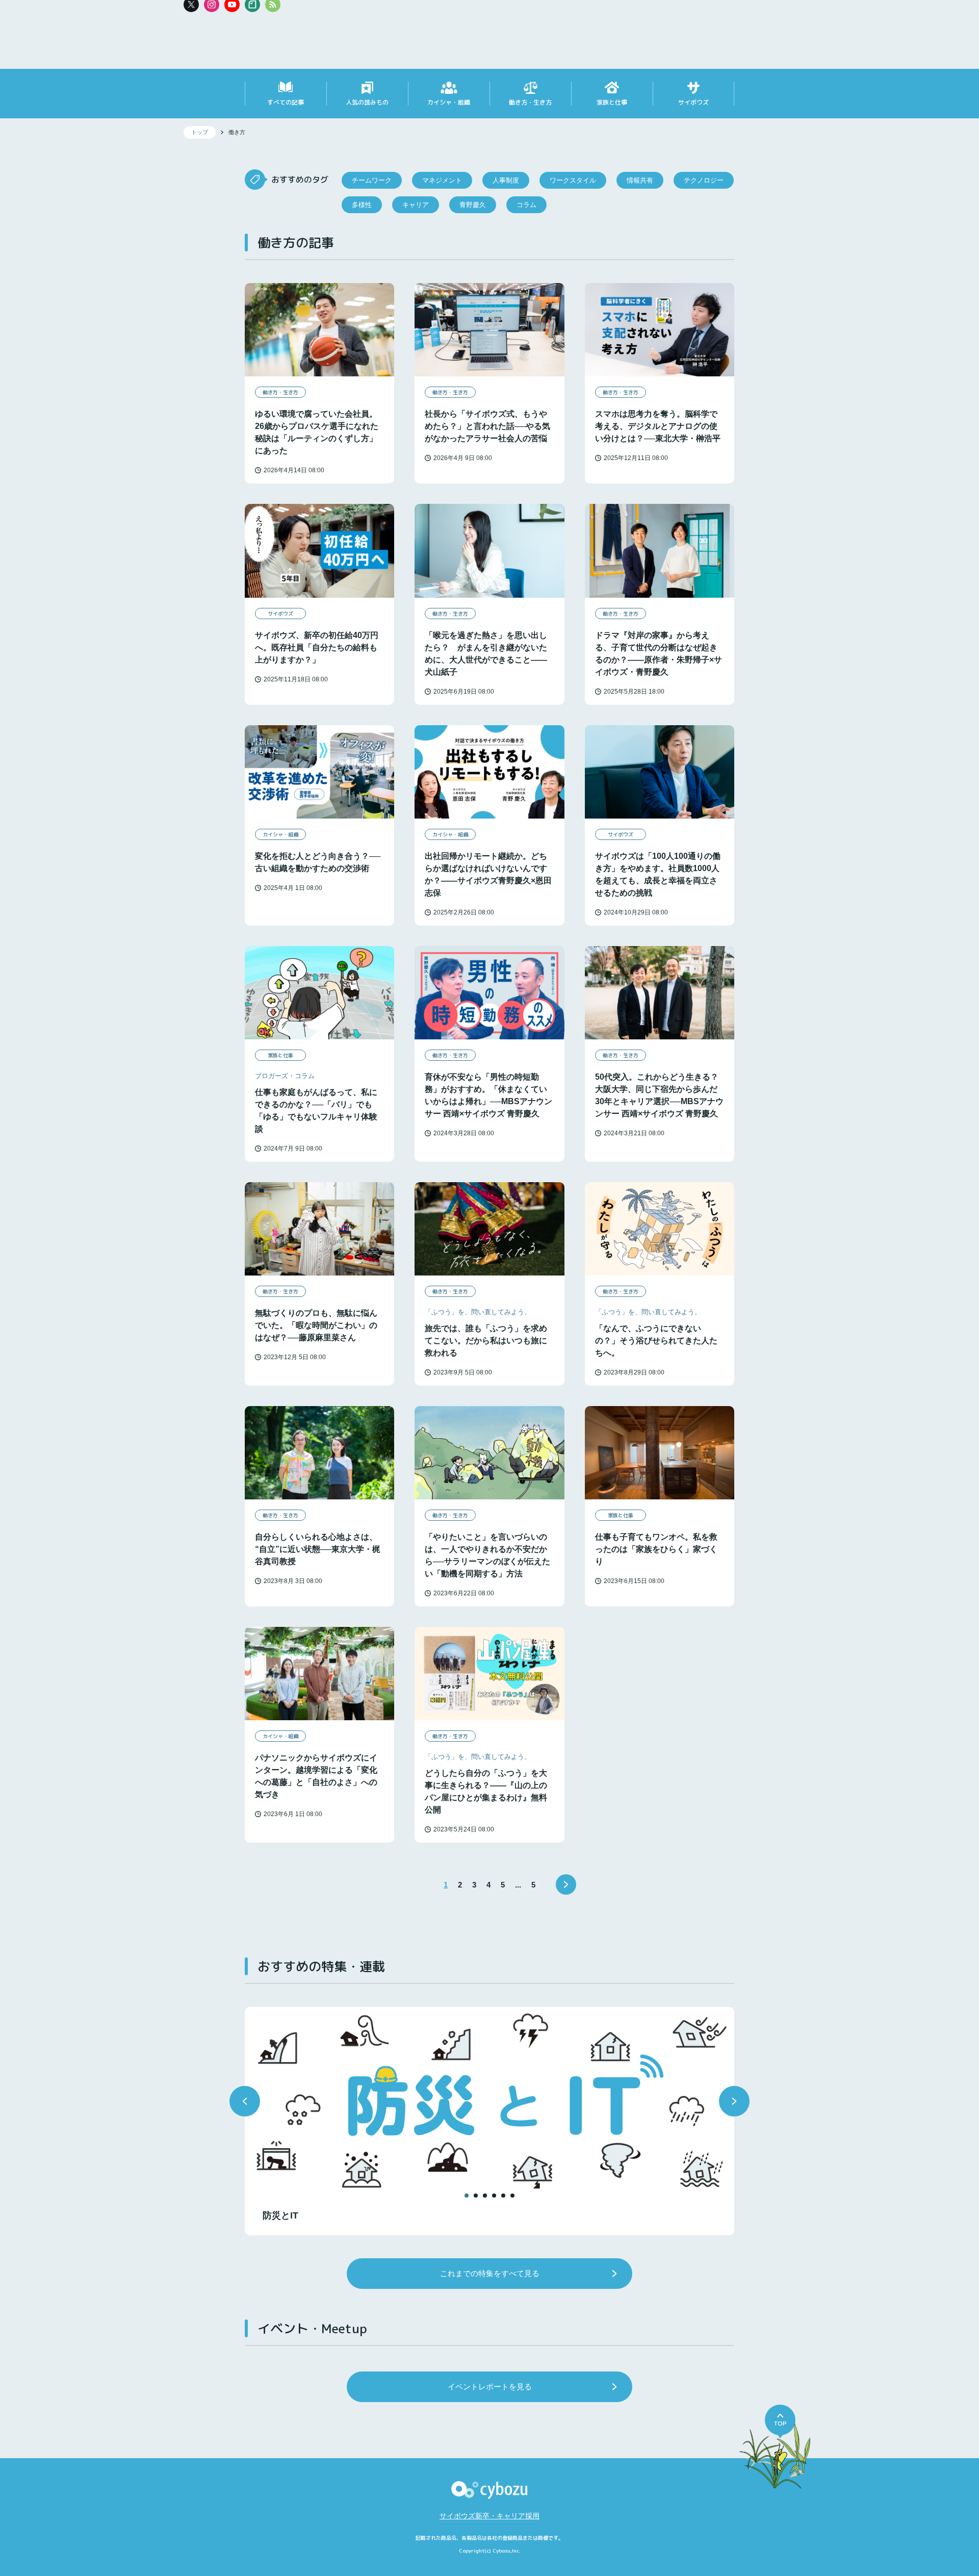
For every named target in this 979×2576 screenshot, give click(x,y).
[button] (245, 2101)
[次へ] (566, 1884)
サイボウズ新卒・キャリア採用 (489, 2516)
